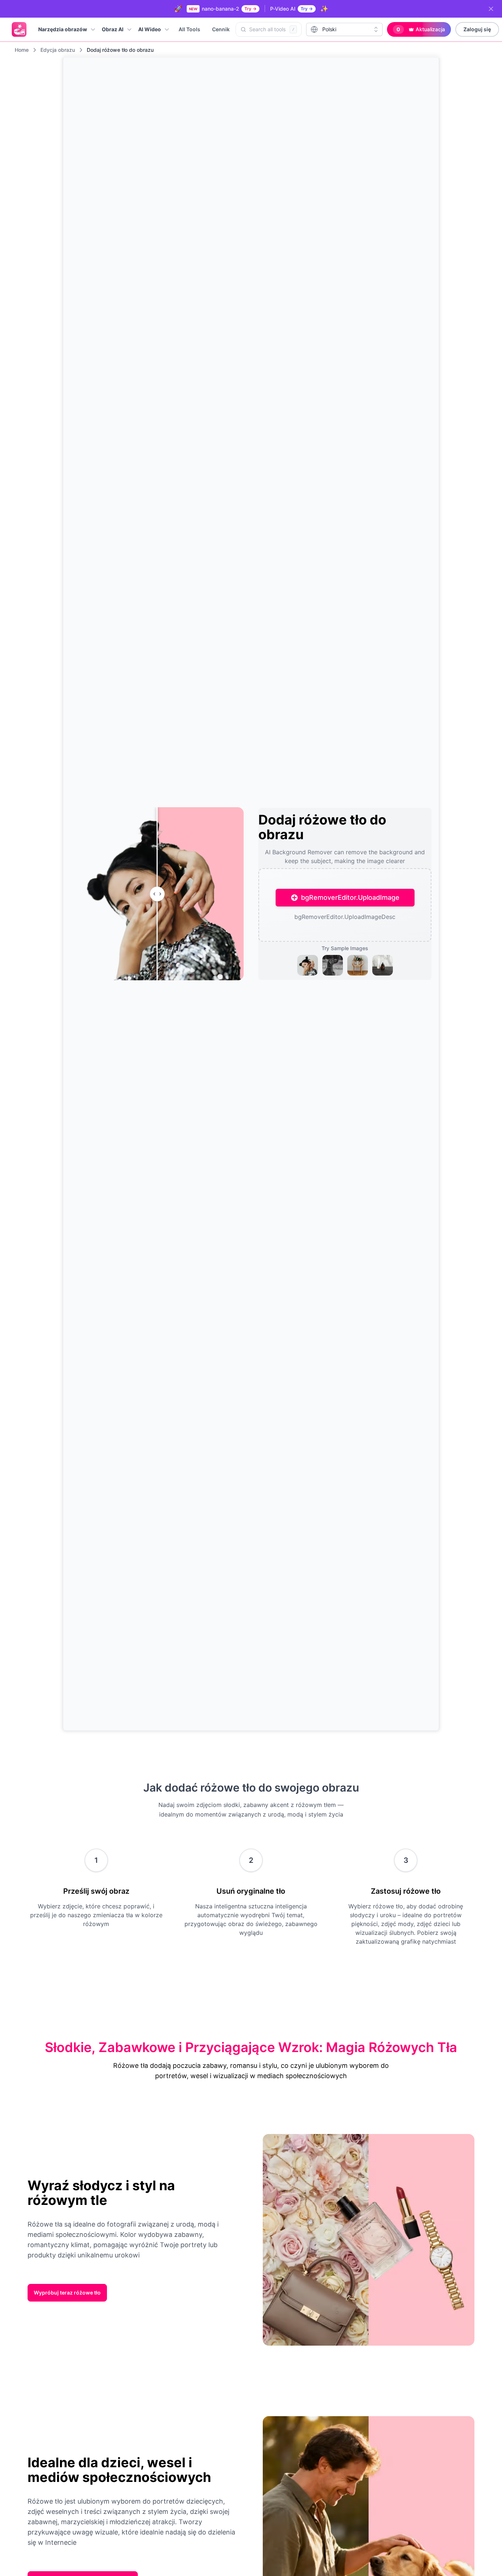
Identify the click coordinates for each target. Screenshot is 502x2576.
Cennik (221, 29)
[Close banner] (491, 9)
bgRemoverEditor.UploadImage (350, 897)
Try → (250, 9)
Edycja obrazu (58, 50)
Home (22, 50)
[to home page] (19, 29)
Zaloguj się (477, 29)
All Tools (189, 29)
